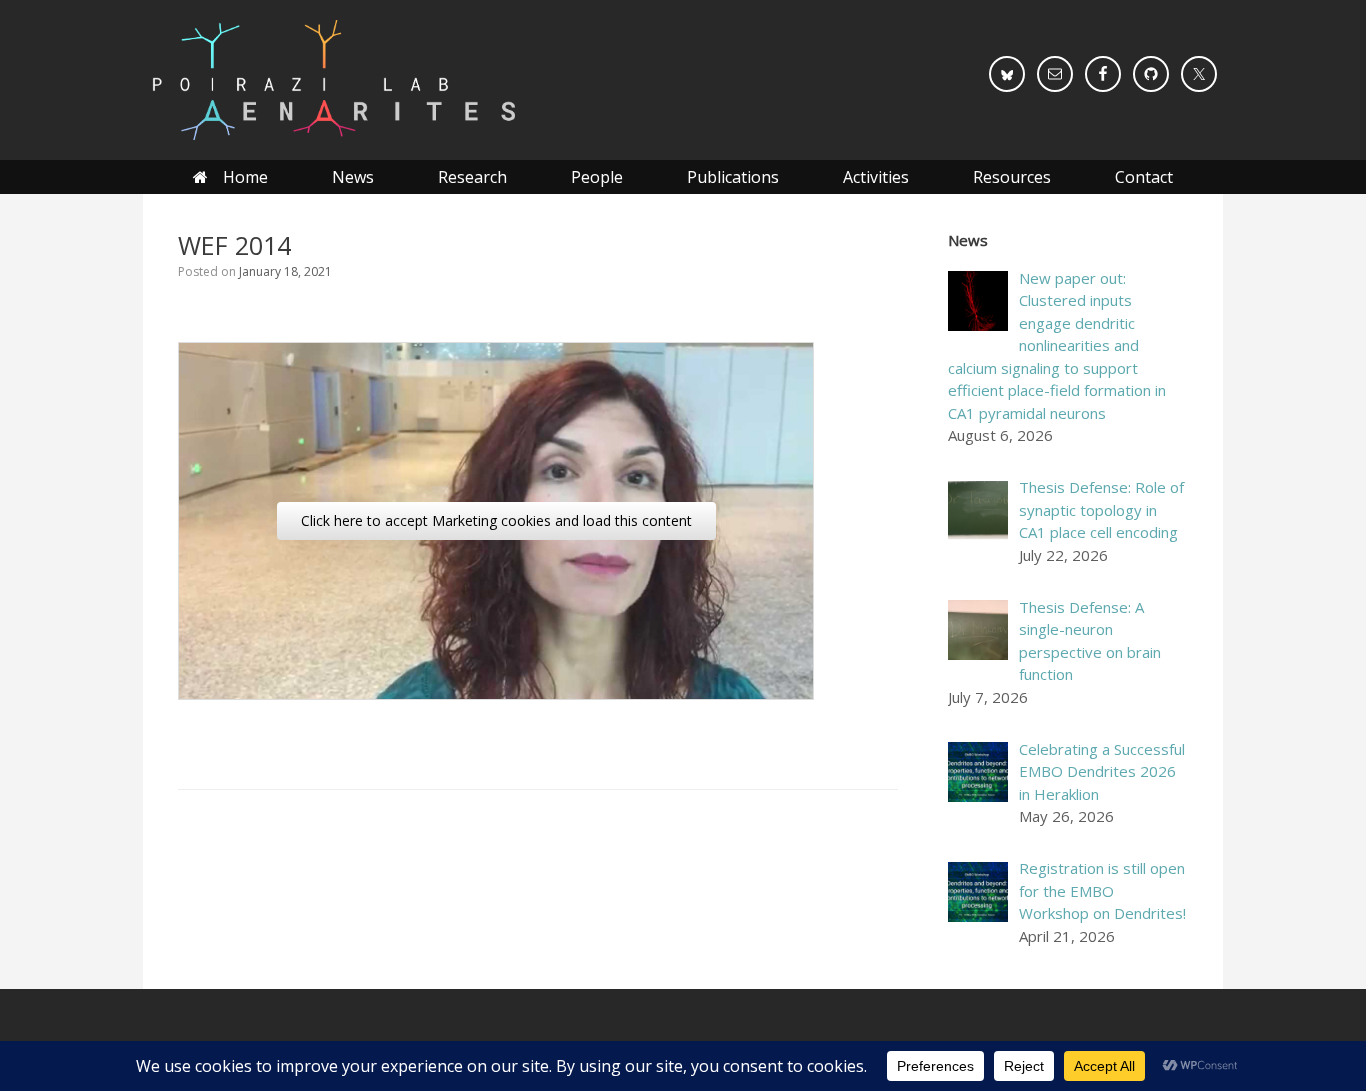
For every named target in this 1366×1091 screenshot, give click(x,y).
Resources (1012, 177)
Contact (1144, 177)
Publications (733, 177)
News (353, 177)
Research (472, 177)
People (597, 177)
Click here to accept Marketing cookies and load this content (496, 520)
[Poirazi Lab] (332, 80)
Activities (876, 177)
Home (245, 177)
